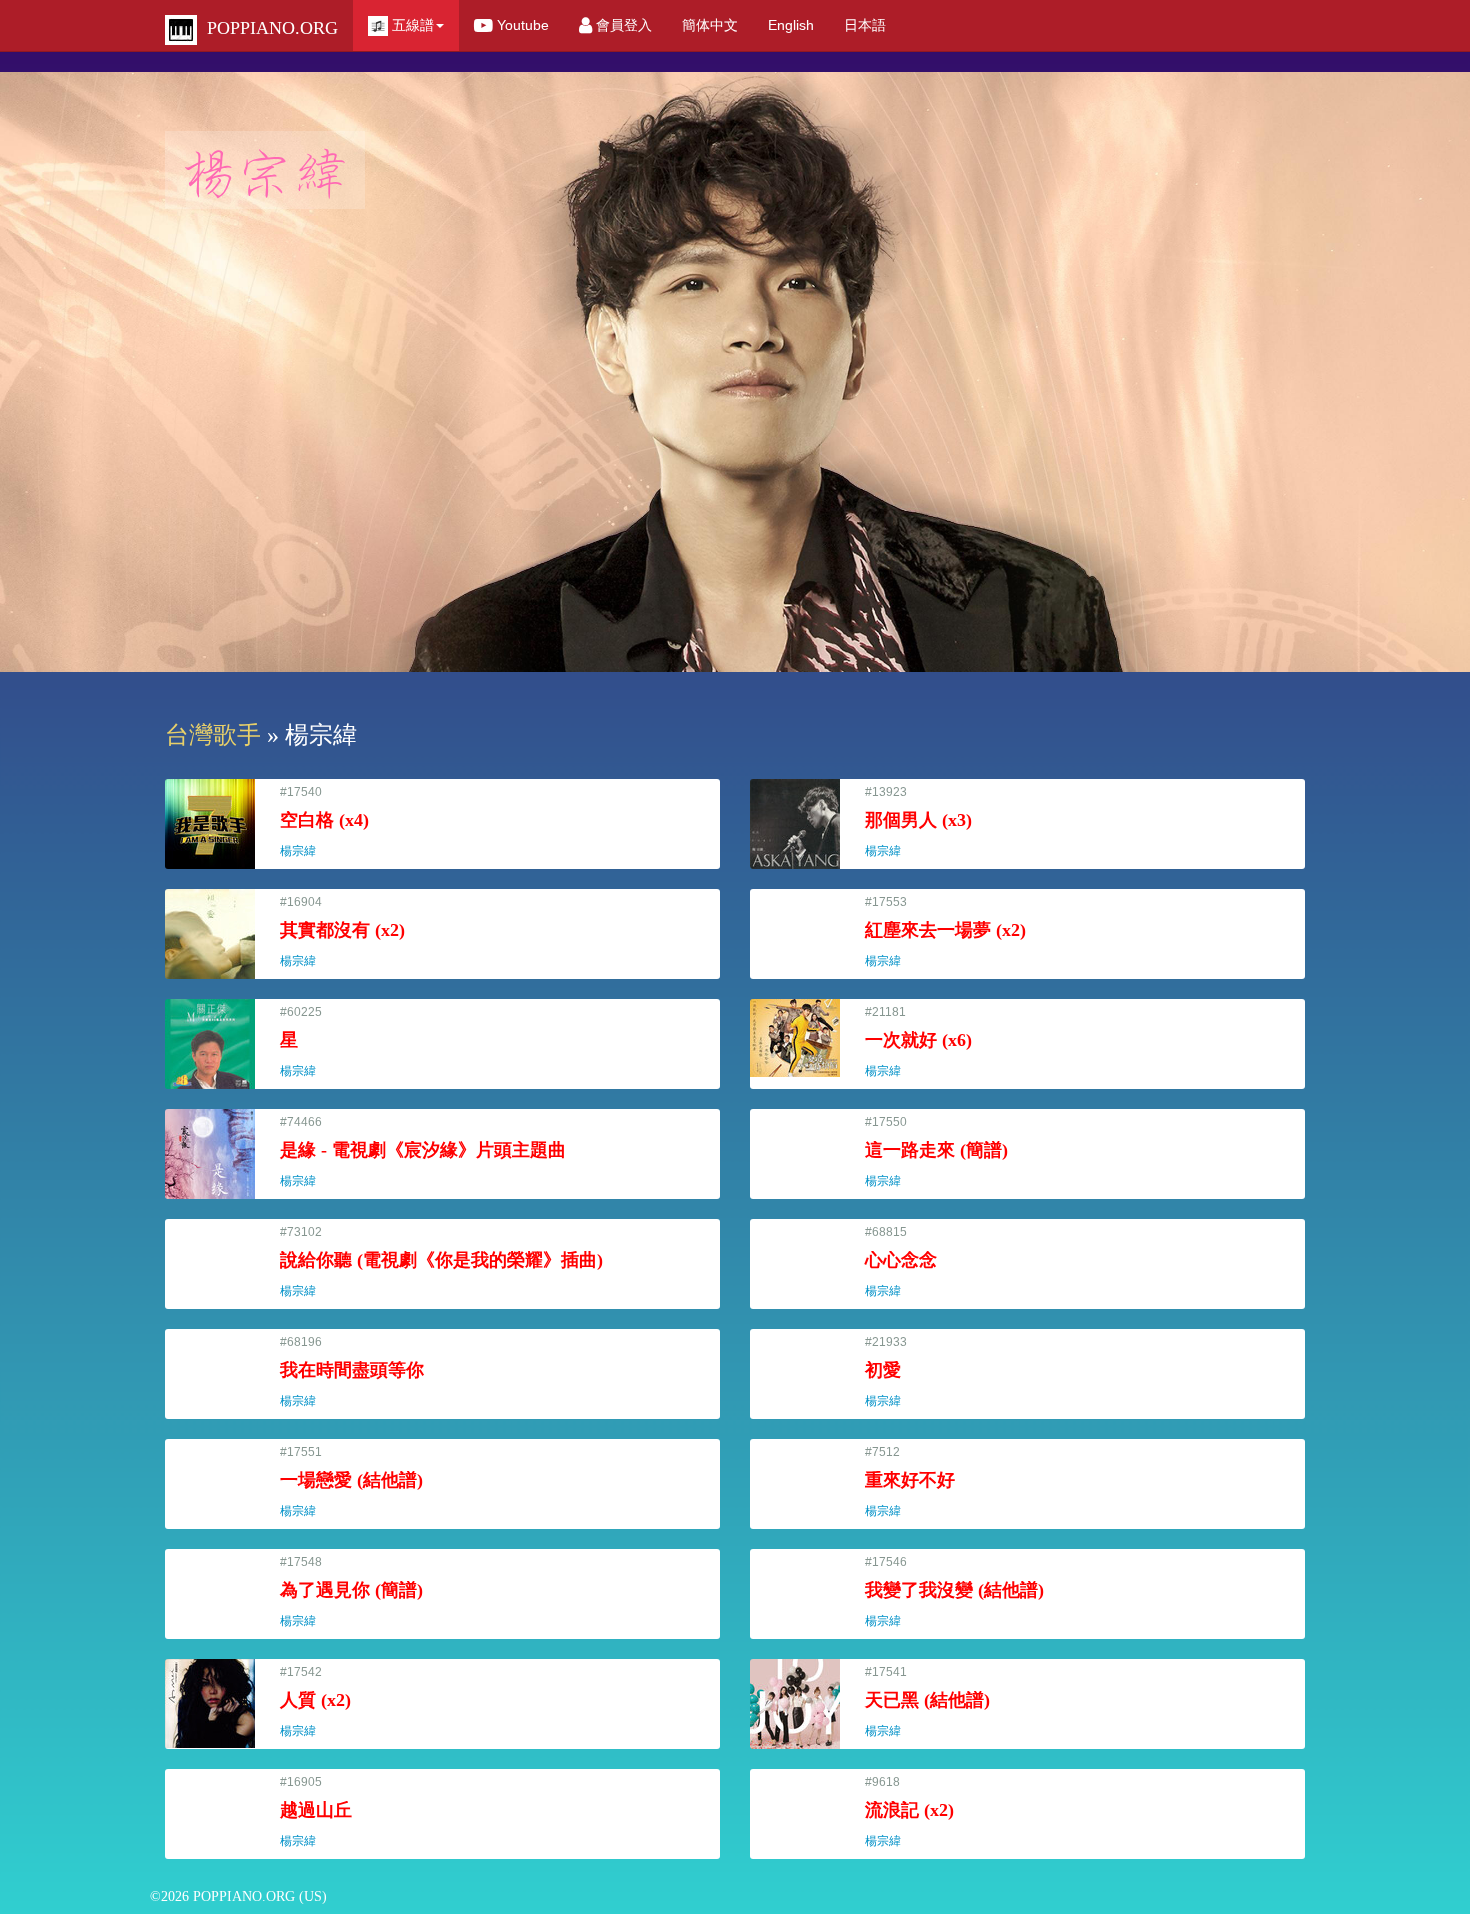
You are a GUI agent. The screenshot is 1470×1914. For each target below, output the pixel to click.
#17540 (324, 821)
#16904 (342, 931)
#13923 (918, 821)
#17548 (351, 1591)
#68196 (352, 1371)
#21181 (918, 1041)
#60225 (307, 1041)
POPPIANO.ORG (267, 28)
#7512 (910, 1481)
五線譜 (411, 25)
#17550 (936, 1151)
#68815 (901, 1261)
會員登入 (622, 25)
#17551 (351, 1481)
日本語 (865, 25)
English (791, 25)
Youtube (521, 25)
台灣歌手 (213, 735)
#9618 (909, 1811)
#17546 (954, 1591)
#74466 (423, 1151)
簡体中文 (710, 25)
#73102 (441, 1261)
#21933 (892, 1371)
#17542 (315, 1701)
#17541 (927, 1701)
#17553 (945, 931)
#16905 (316, 1811)
